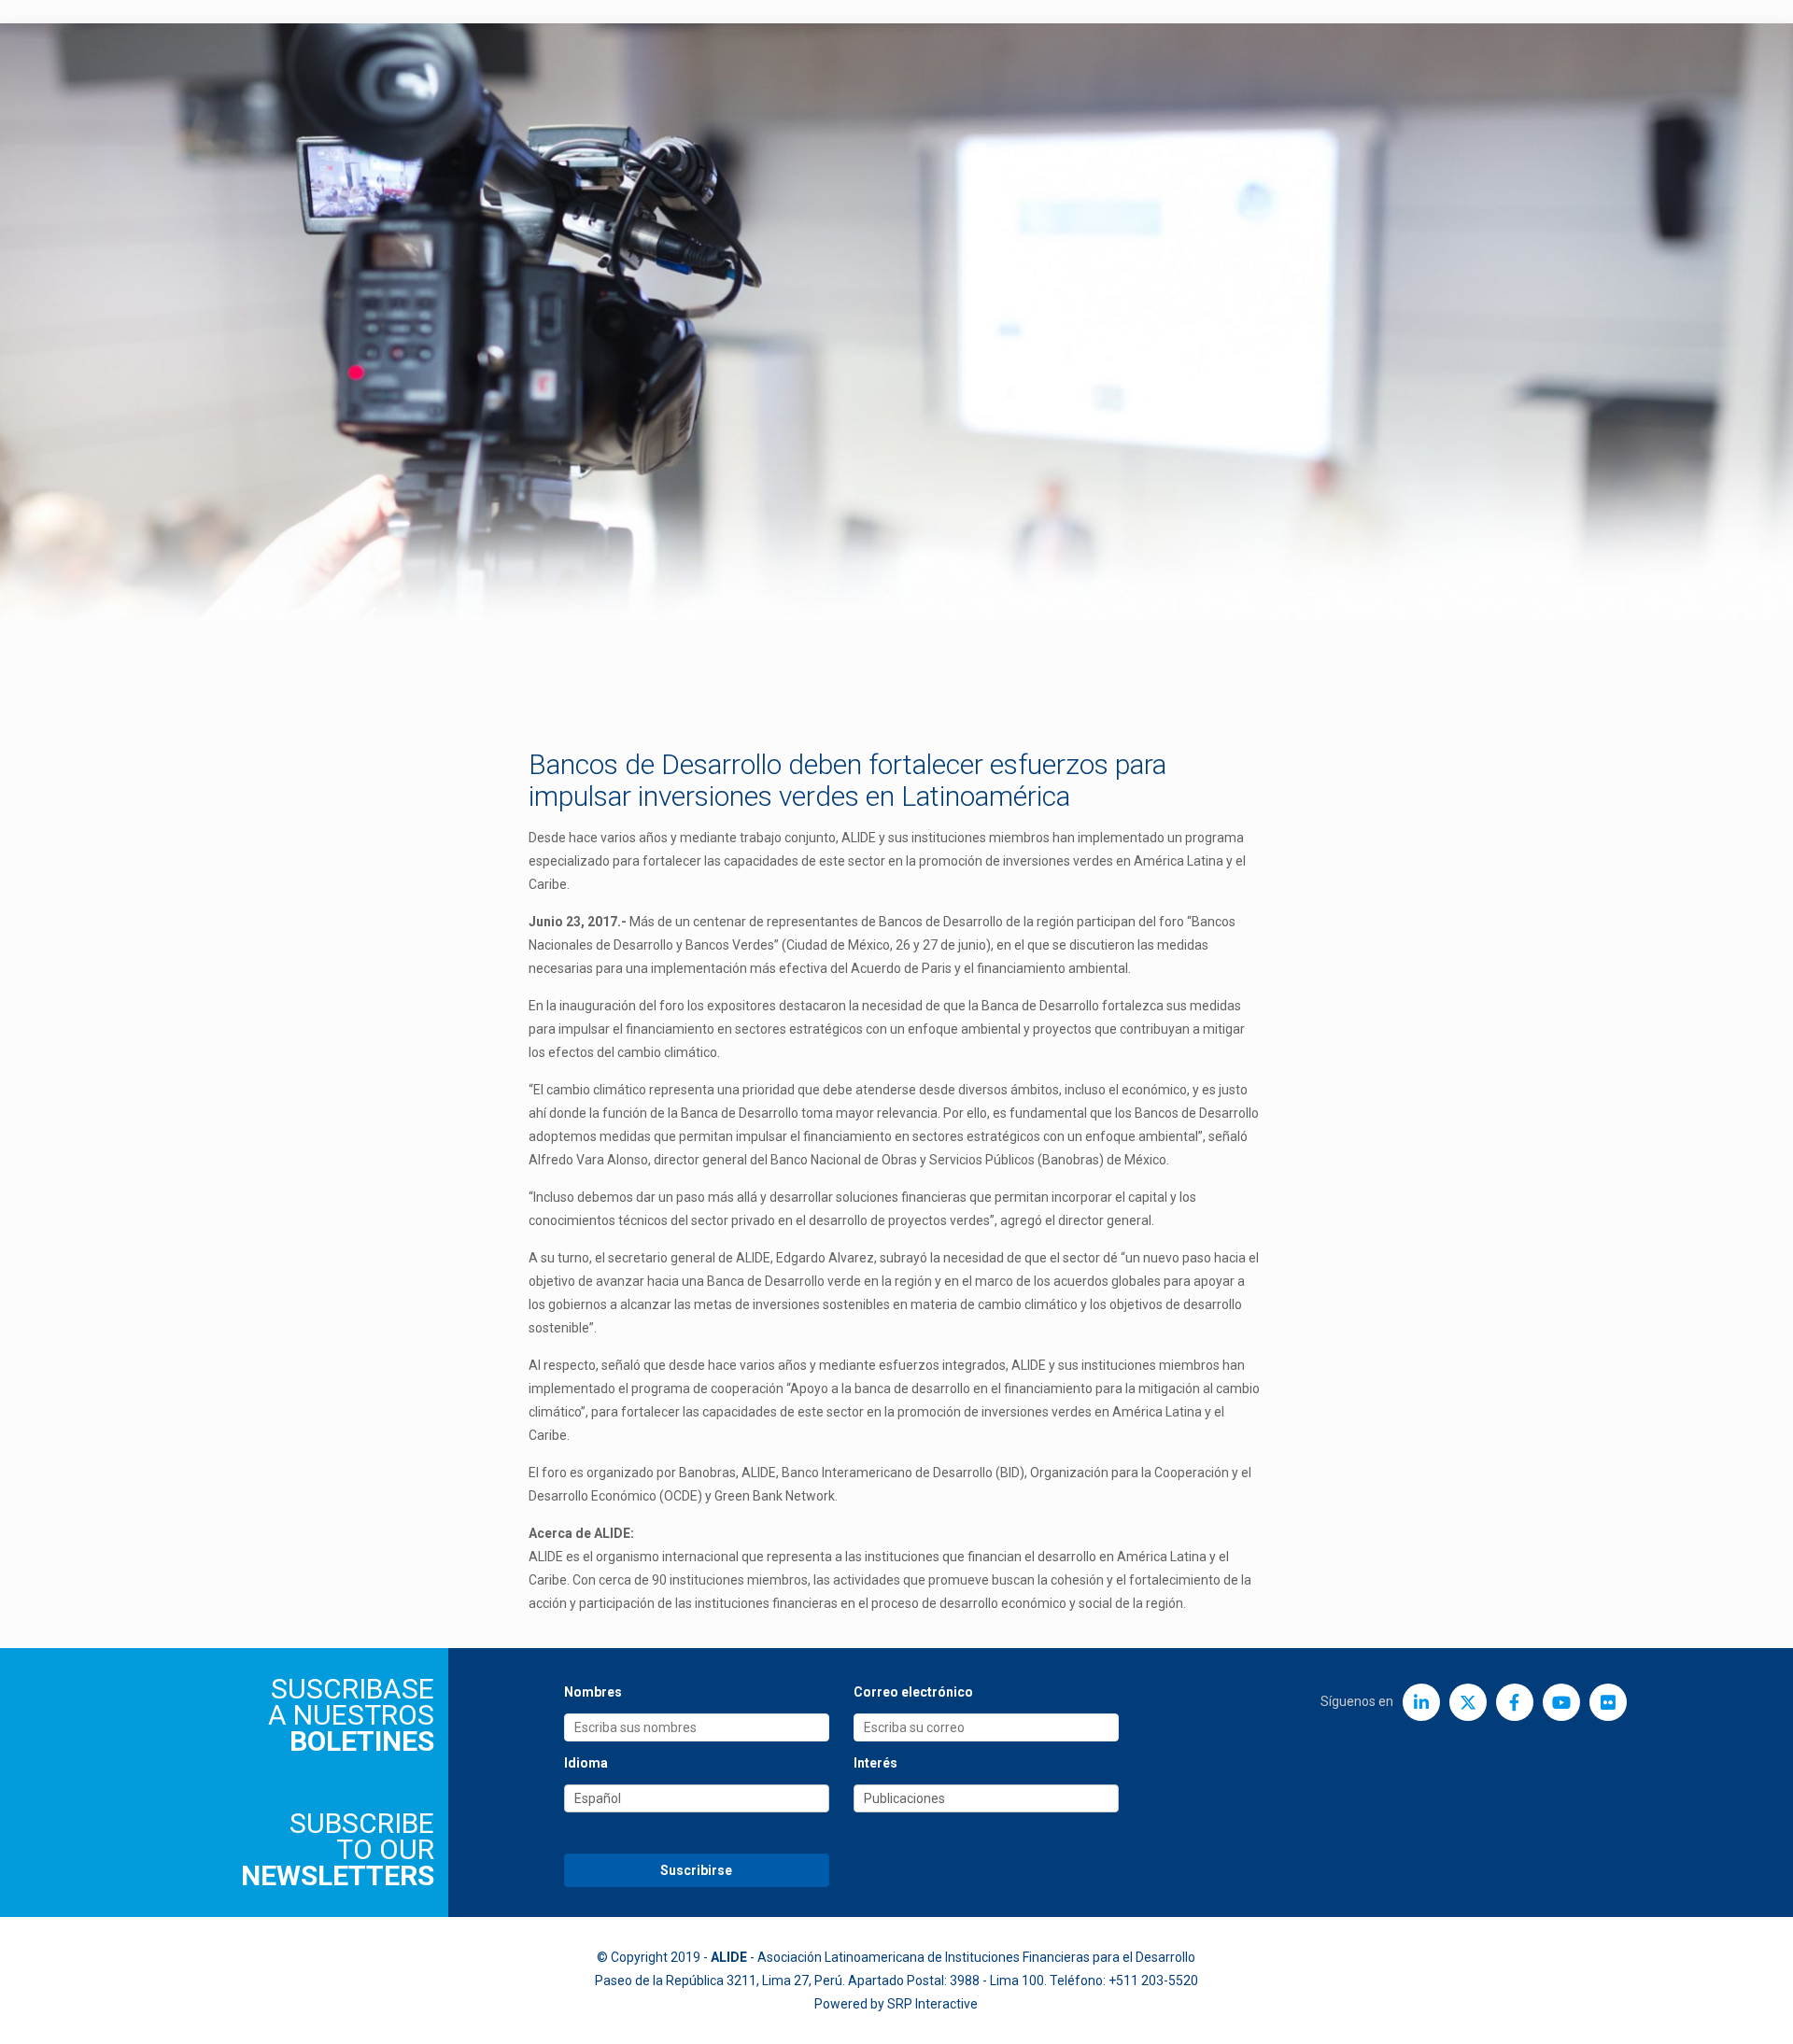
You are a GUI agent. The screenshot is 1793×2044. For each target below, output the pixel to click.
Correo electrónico (913, 1692)
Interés (875, 1763)
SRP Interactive (932, 2004)
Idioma (586, 1763)
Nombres (593, 1692)
